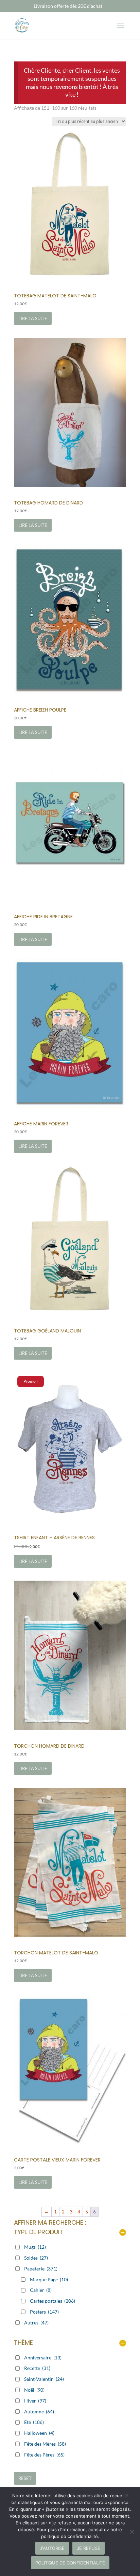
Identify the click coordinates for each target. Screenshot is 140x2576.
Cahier (41, 2290)
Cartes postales (52, 2301)
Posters (44, 2312)
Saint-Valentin (44, 2379)
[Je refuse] (132, 2532)
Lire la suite (33, 318)
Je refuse (89, 2548)
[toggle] (123, 2233)
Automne (39, 2412)
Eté (34, 2422)
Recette (37, 2368)
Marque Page (49, 2279)
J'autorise (52, 2548)
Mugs (35, 2247)
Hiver (35, 2401)
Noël (34, 2390)
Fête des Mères (45, 2444)
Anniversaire (43, 2358)
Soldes (36, 2258)
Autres (36, 2323)
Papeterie (41, 2269)
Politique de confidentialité (70, 2563)
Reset (25, 2478)
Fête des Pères (44, 2455)
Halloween (39, 2433)
